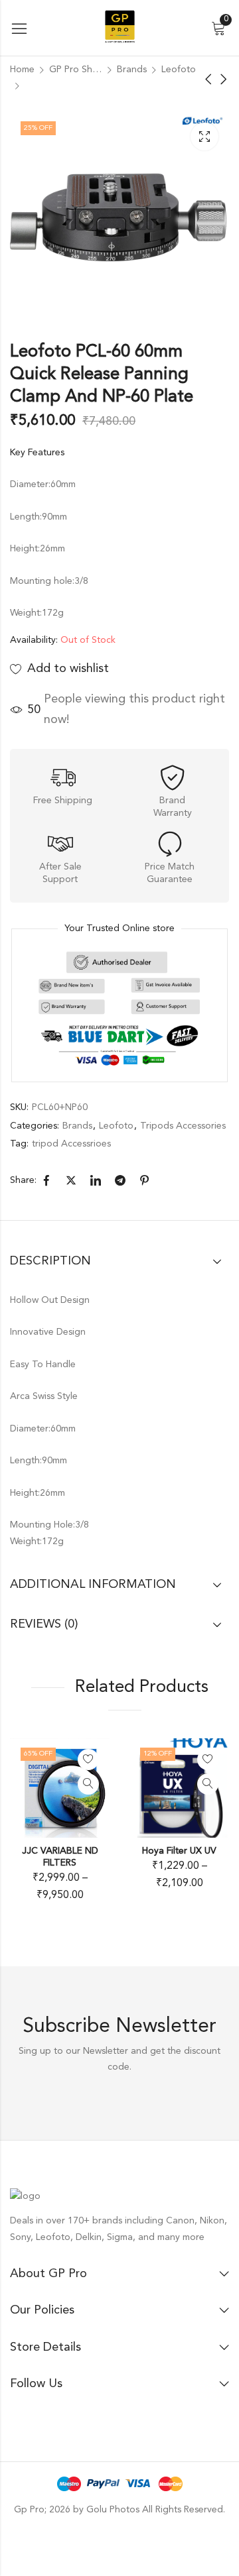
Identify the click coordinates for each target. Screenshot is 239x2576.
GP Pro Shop (76, 70)
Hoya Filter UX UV (179, 1851)
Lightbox (204, 137)
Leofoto (179, 70)
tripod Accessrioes (71, 1144)
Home (22, 70)
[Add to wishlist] (88, 1760)
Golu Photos (113, 2510)
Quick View (88, 1784)
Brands (132, 70)
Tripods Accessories (183, 1126)
